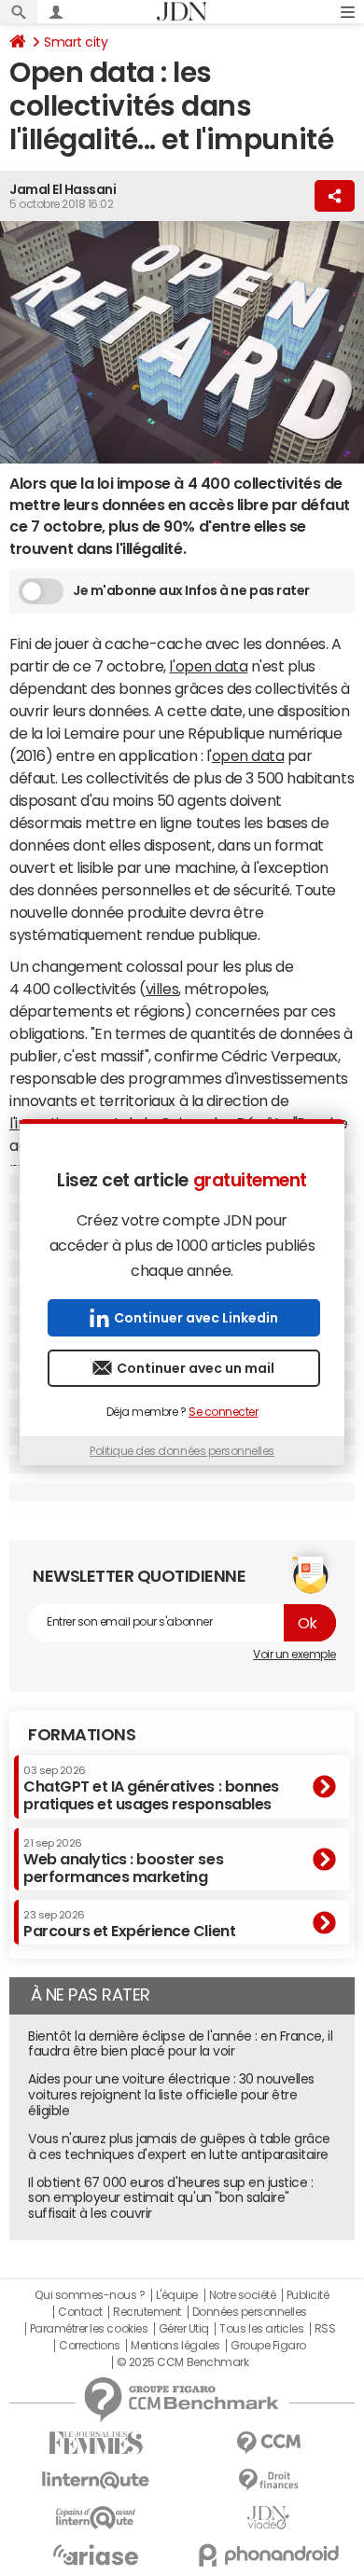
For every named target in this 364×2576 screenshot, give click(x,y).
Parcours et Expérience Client (129, 1924)
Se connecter (223, 1412)
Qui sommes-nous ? (90, 2295)
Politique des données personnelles (182, 1451)
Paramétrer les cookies (89, 2329)
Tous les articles (261, 2329)
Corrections (90, 2346)
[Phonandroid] (268, 2555)
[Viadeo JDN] (268, 2518)
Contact (80, 2312)
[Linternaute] (96, 2480)
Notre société (243, 2295)
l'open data (208, 666)
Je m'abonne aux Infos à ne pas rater (191, 590)
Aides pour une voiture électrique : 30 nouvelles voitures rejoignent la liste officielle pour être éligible (171, 2095)
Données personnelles (250, 2312)
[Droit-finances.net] (268, 2480)
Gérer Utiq (184, 2329)
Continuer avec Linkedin (196, 1318)
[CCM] (268, 2443)
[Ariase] (96, 2555)
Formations (82, 1735)
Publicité (308, 2295)
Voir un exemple (294, 1655)
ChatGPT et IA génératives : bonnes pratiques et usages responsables (151, 1788)
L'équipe (177, 2295)
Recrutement (147, 2312)
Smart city (76, 42)
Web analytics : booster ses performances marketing (123, 1861)
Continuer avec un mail (196, 1368)
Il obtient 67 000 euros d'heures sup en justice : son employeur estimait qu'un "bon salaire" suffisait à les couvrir (170, 2198)
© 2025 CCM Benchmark (182, 2362)
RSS (325, 2329)
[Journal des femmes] (96, 2443)
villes (162, 989)
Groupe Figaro (268, 2346)
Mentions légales (175, 2346)
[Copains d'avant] (96, 2518)
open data (248, 755)
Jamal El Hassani (63, 189)
